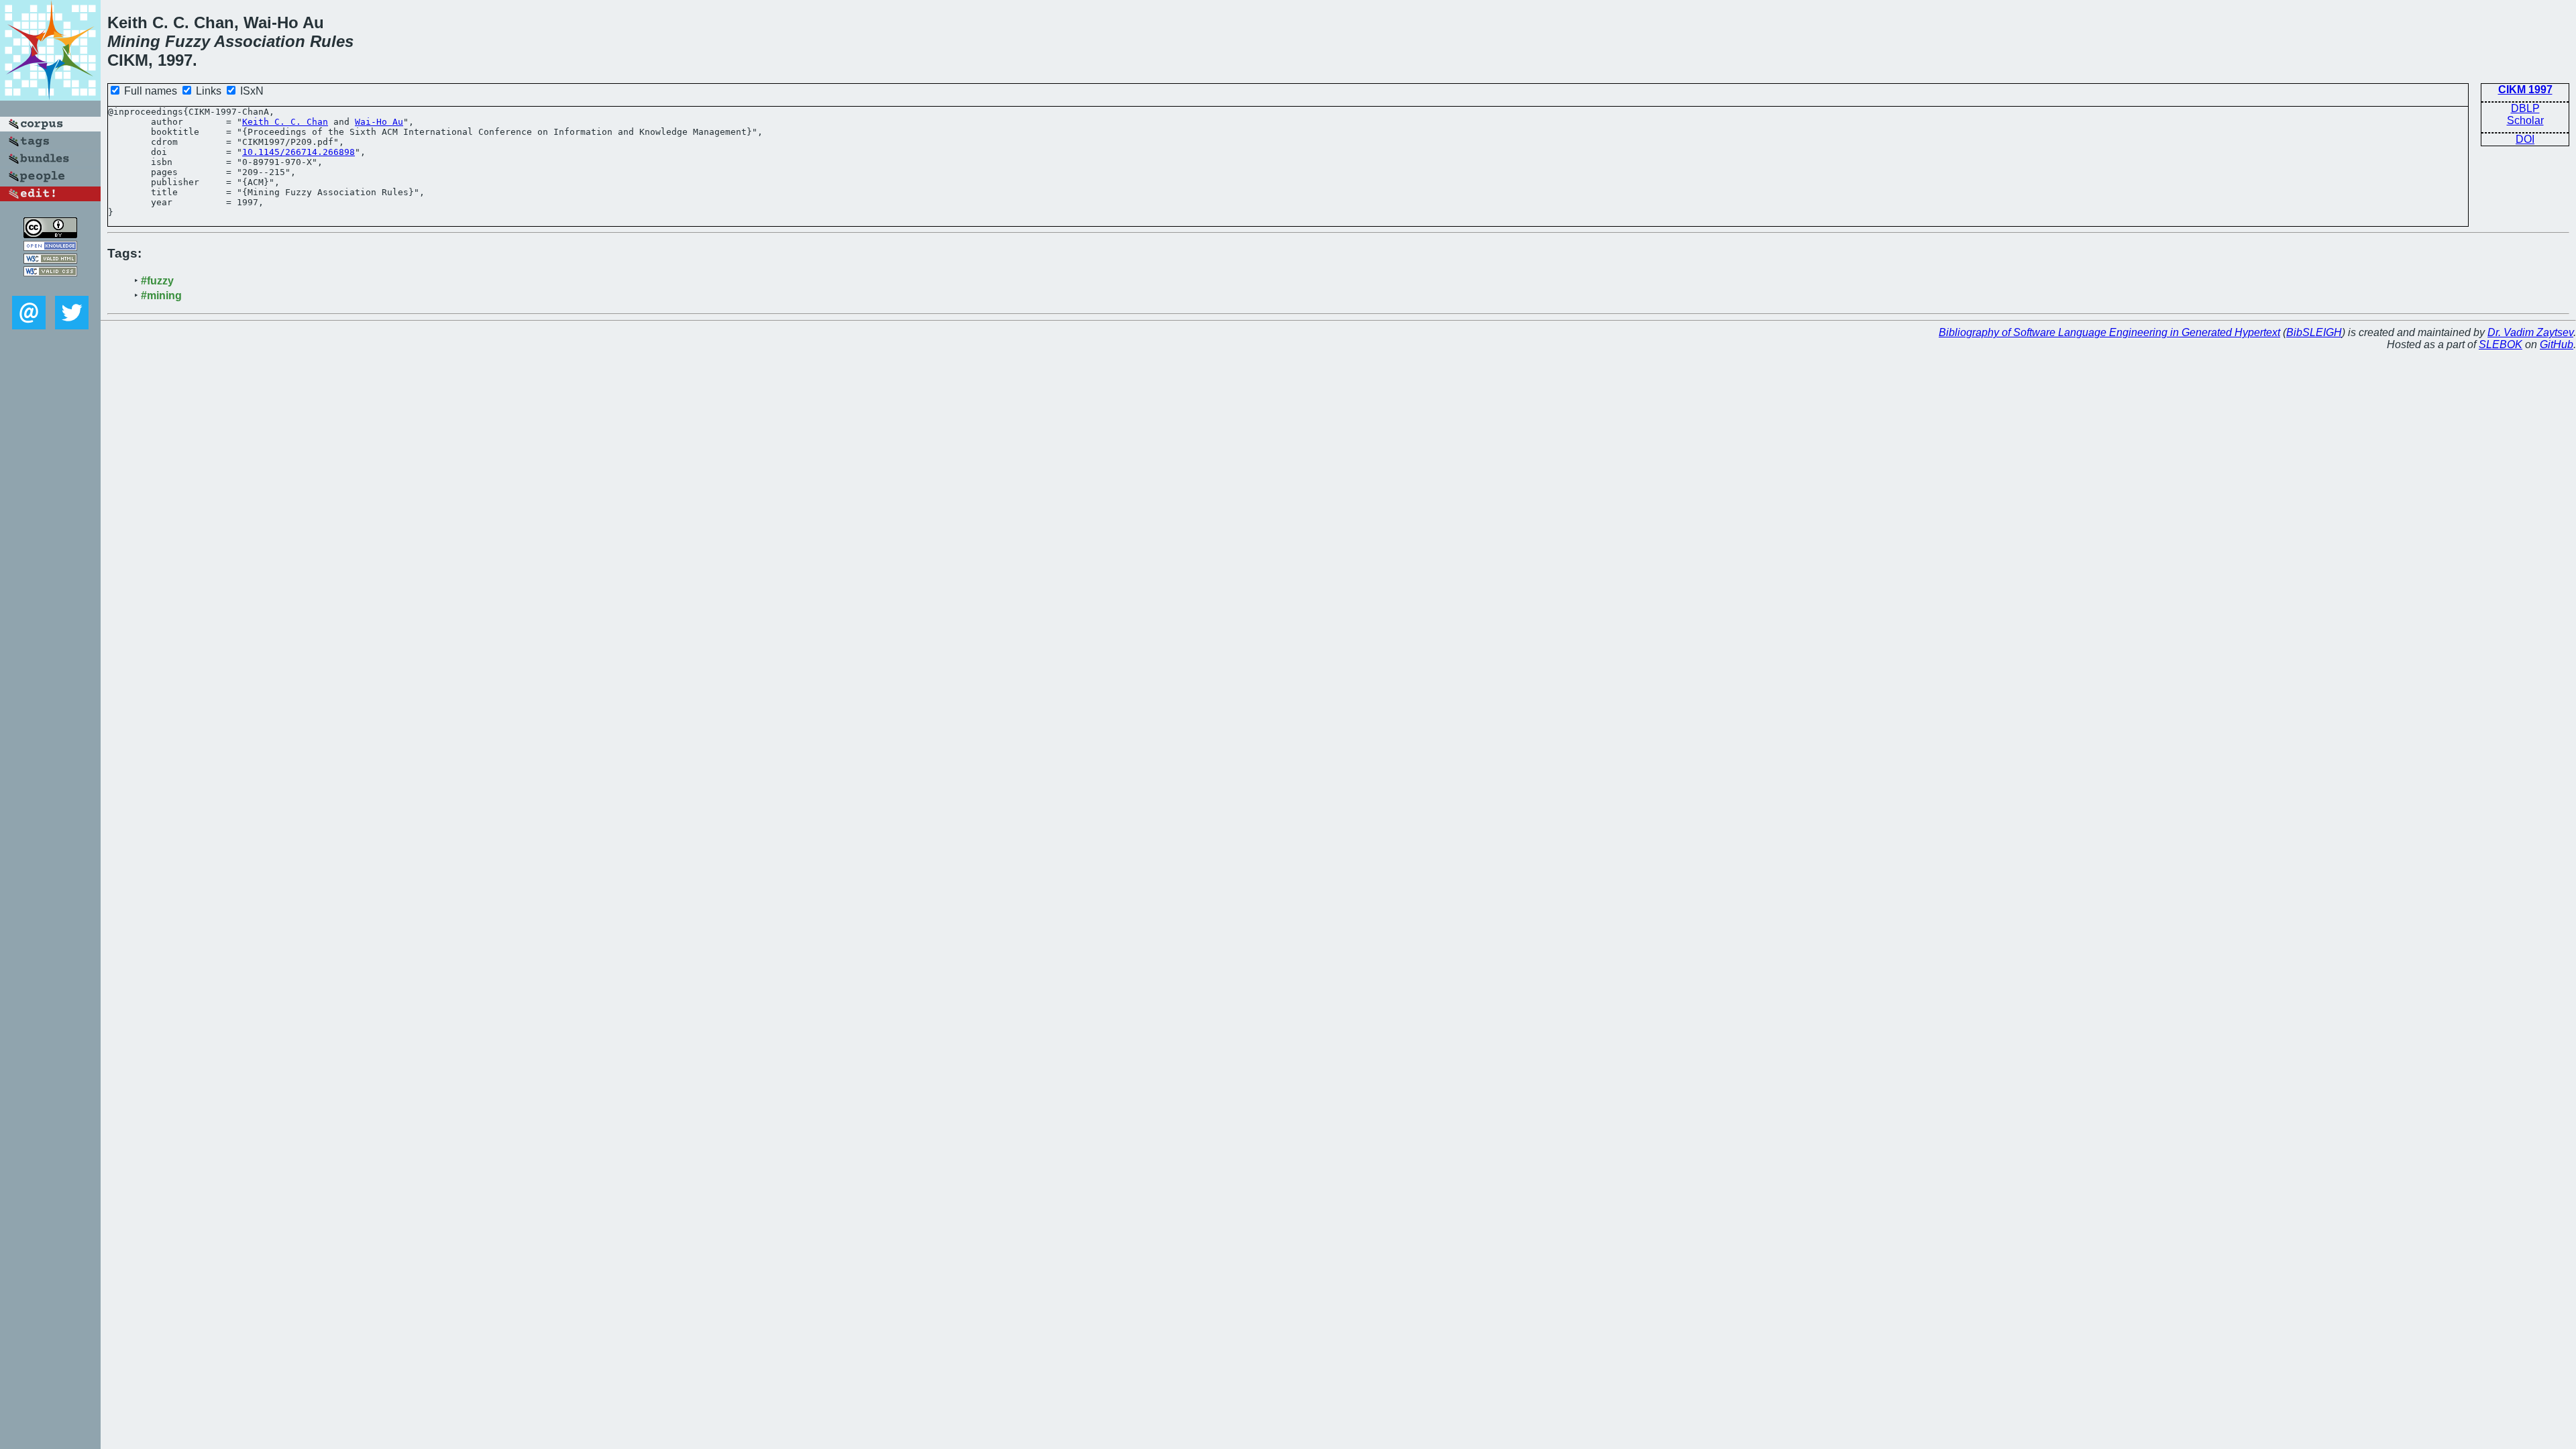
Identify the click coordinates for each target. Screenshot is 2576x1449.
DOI (2525, 139)
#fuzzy (157, 281)
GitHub (2557, 344)
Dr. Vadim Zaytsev (2530, 332)
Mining (134, 41)
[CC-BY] (50, 234)
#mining (161, 296)
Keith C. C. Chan (285, 122)
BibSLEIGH (2314, 332)
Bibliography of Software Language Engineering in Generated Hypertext (2109, 332)
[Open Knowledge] (50, 247)
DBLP (2525, 108)
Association (260, 41)
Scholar (2525, 120)
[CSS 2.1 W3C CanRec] (50, 286)
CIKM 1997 (2525, 90)
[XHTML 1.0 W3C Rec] (50, 260)
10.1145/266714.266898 (299, 152)
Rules (332, 41)
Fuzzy (187, 41)
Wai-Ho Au (379, 122)
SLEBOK (2501, 344)
